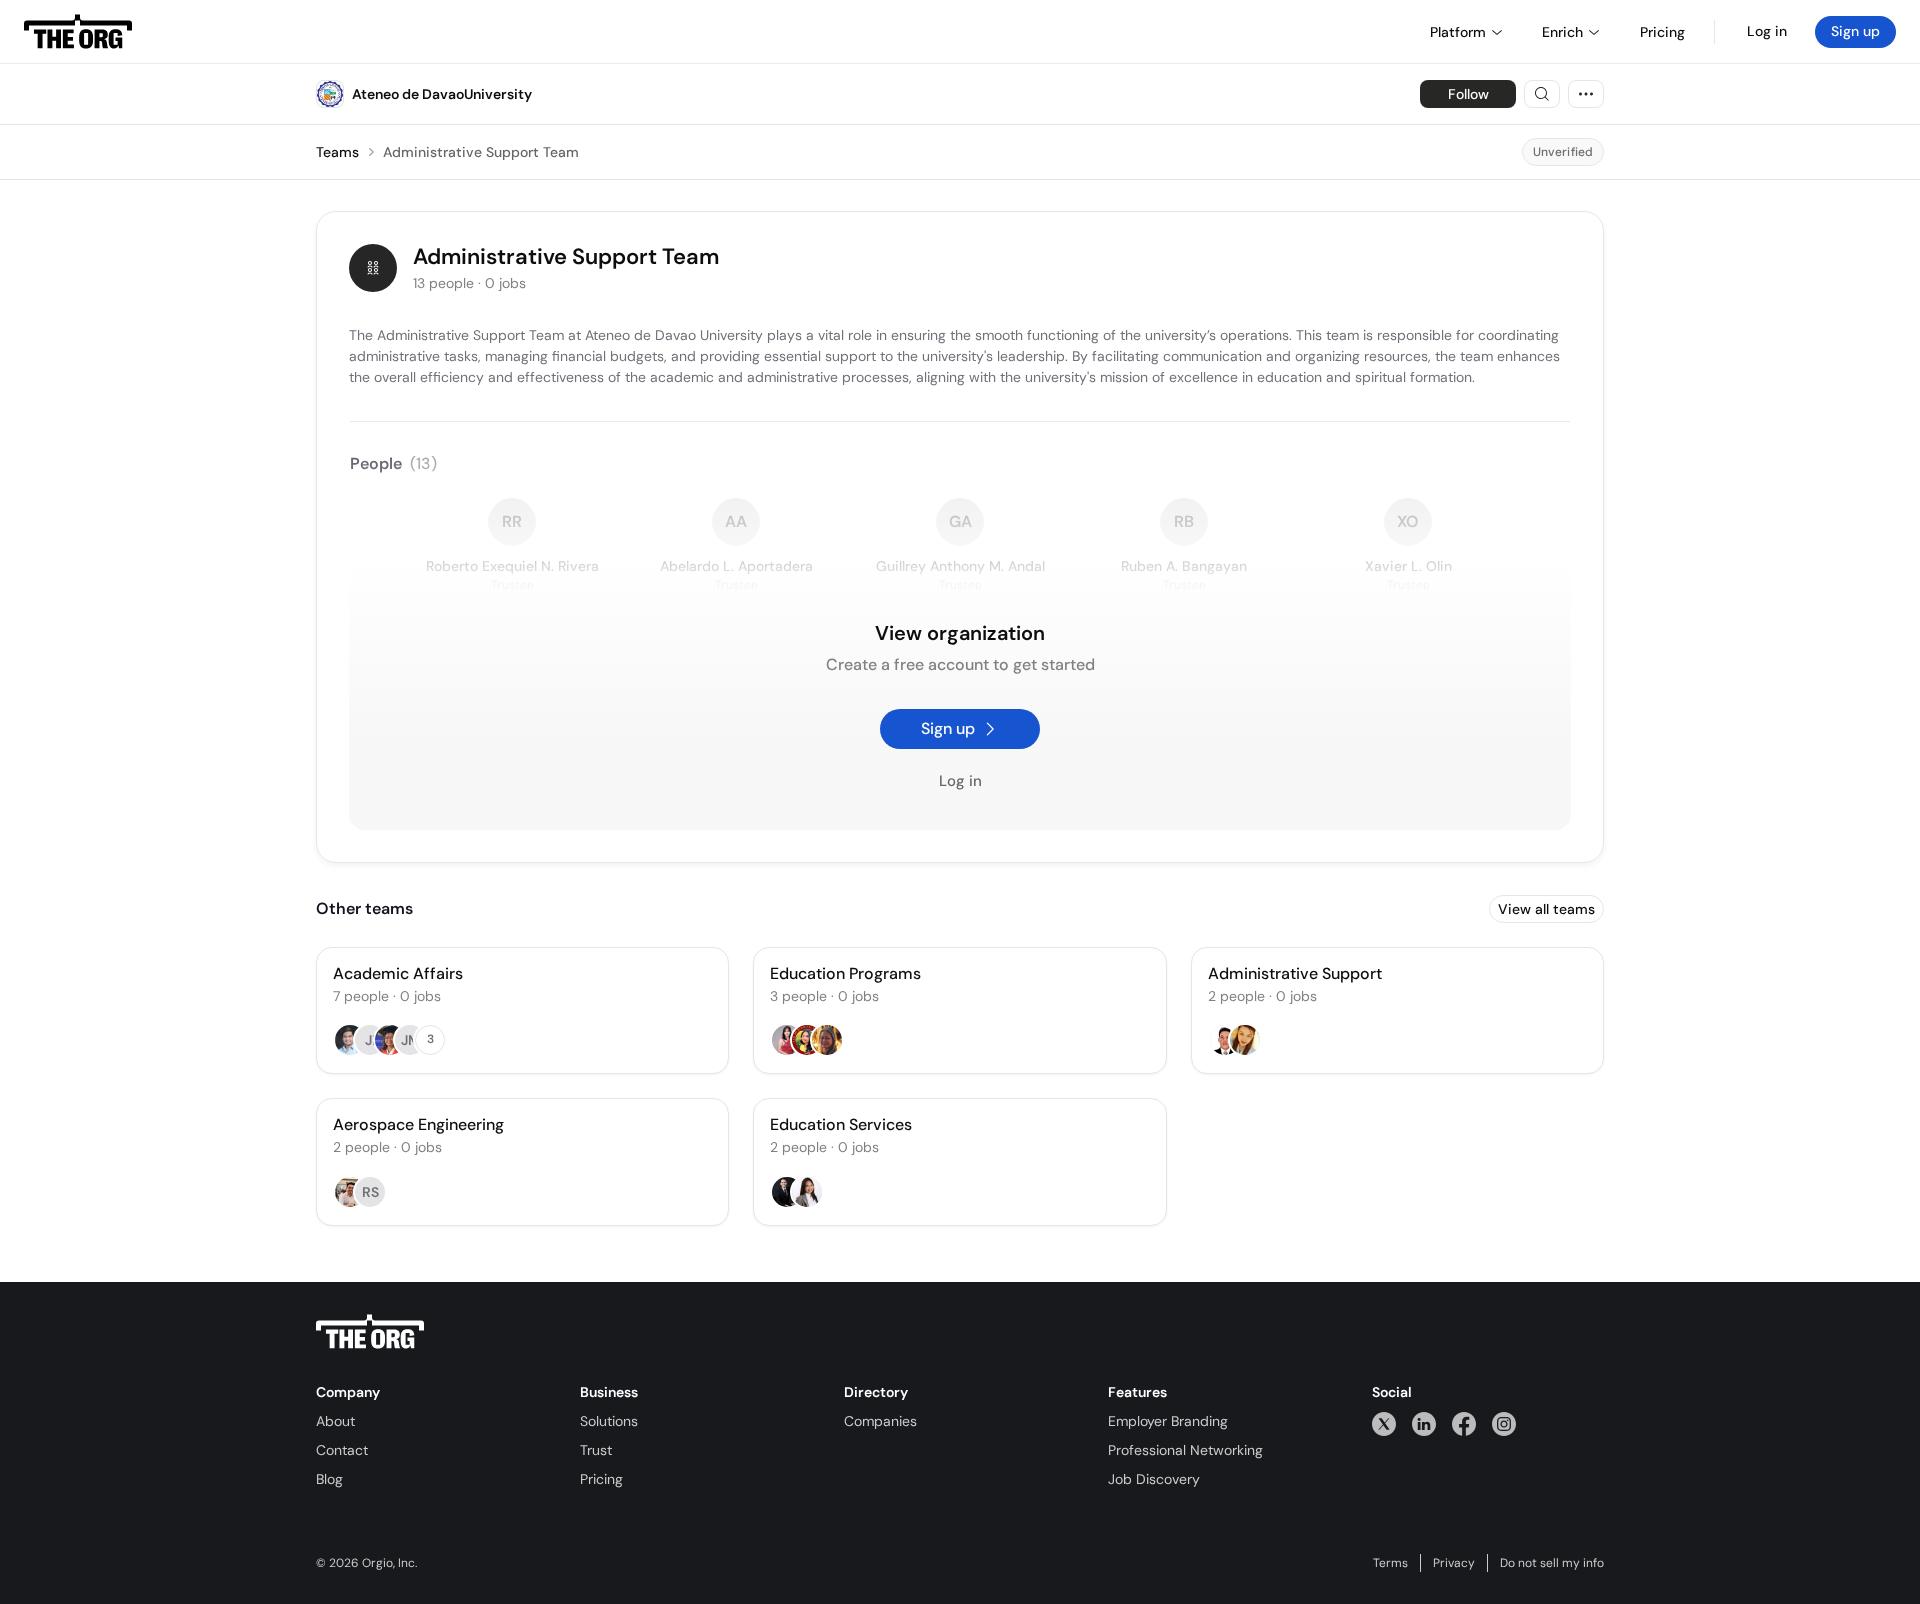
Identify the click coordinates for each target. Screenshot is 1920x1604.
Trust (596, 1450)
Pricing (601, 1479)
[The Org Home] (78, 32)
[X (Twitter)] (1384, 1423)
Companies (880, 1421)
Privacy (1454, 1563)
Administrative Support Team (481, 152)
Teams (337, 152)
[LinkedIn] (1424, 1423)
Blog (329, 1479)
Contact (342, 1450)
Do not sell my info (1552, 1563)
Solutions (609, 1421)
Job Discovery (1154, 1479)
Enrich (1562, 32)
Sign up (1855, 31)
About (335, 1421)
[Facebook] (1464, 1423)
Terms (1390, 1563)
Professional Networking (1185, 1450)
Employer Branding (1168, 1421)
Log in (1767, 31)
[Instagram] (1504, 1423)
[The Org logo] (370, 1332)
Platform (1458, 32)
